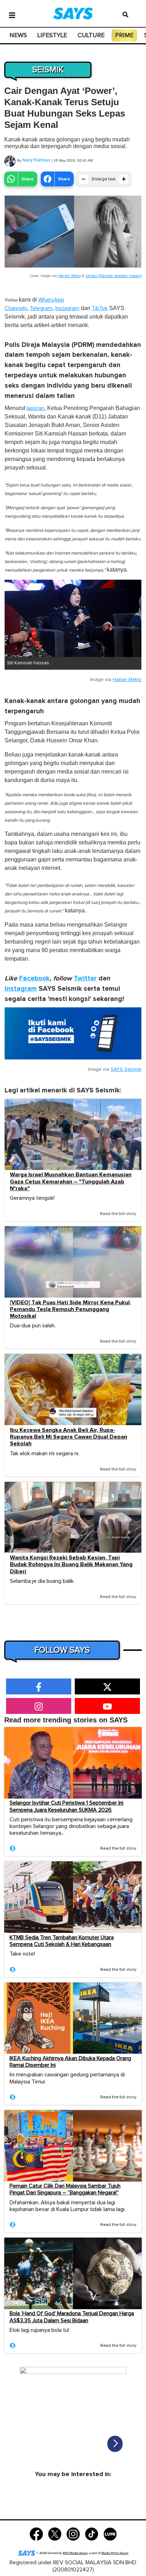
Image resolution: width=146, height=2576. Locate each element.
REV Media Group (75, 2553)
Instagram (67, 308)
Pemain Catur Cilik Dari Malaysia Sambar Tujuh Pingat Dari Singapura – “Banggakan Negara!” (65, 2189)
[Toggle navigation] (12, 15)
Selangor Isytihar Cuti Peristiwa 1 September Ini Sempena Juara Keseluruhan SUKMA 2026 (66, 1806)
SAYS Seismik (126, 1069)
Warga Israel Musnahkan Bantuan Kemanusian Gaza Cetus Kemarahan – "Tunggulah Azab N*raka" (71, 1182)
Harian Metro (69, 276)
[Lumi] (110, 2533)
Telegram (41, 308)
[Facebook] (36, 2533)
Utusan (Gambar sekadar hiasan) (113, 276)
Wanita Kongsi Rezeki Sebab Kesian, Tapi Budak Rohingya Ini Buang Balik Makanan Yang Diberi (71, 1565)
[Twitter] (55, 2533)
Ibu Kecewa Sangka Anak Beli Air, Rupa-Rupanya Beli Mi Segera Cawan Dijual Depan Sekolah (69, 1437)
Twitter (85, 978)
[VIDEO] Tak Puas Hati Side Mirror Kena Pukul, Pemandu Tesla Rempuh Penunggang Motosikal (71, 1309)
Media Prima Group (115, 2553)
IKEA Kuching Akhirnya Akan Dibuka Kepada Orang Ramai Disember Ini (70, 2062)
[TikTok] (92, 2533)
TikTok (100, 308)
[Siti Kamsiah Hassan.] (73, 618)
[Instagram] (73, 2533)
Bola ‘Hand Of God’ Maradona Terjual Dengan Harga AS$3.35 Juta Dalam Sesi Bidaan (72, 2317)
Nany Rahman (36, 160)
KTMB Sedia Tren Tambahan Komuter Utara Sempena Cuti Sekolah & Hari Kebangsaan (62, 1941)
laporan (35, 408)
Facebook (34, 978)
